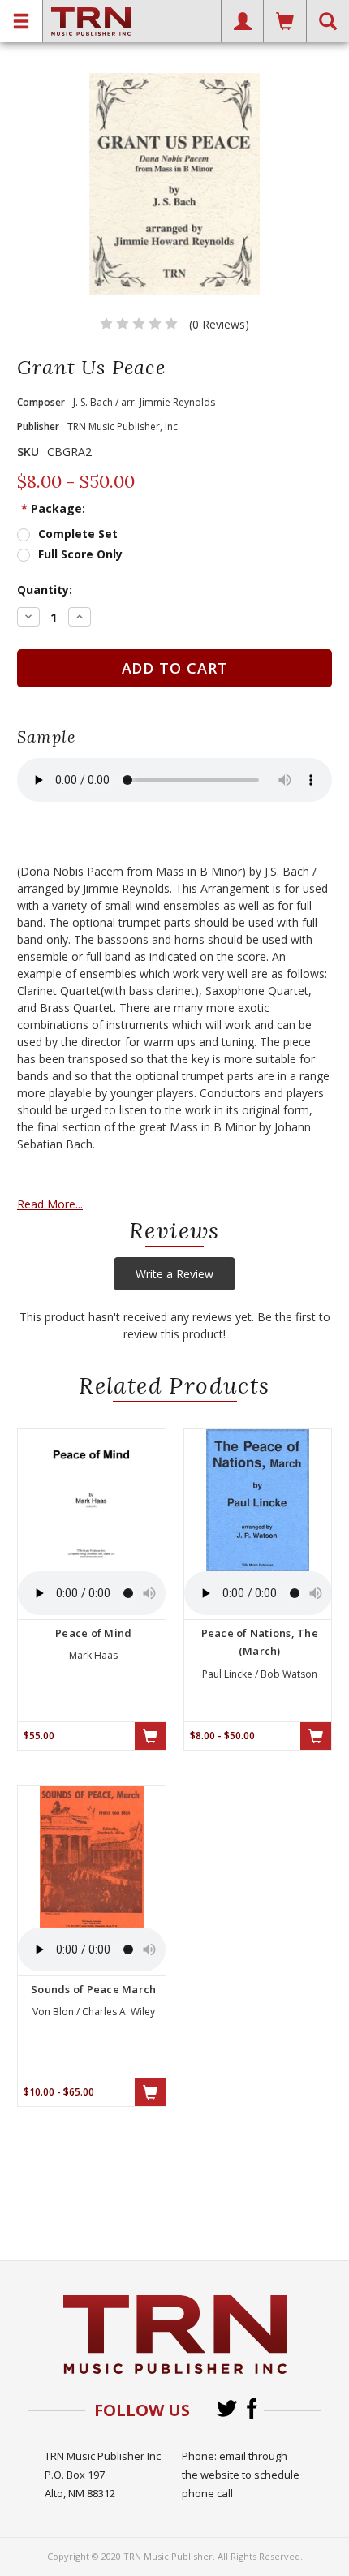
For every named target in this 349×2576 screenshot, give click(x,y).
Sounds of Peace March (93, 1989)
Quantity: (45, 590)
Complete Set (78, 534)
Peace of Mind (93, 1633)
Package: (53, 508)
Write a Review (174, 1274)
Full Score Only (80, 554)
